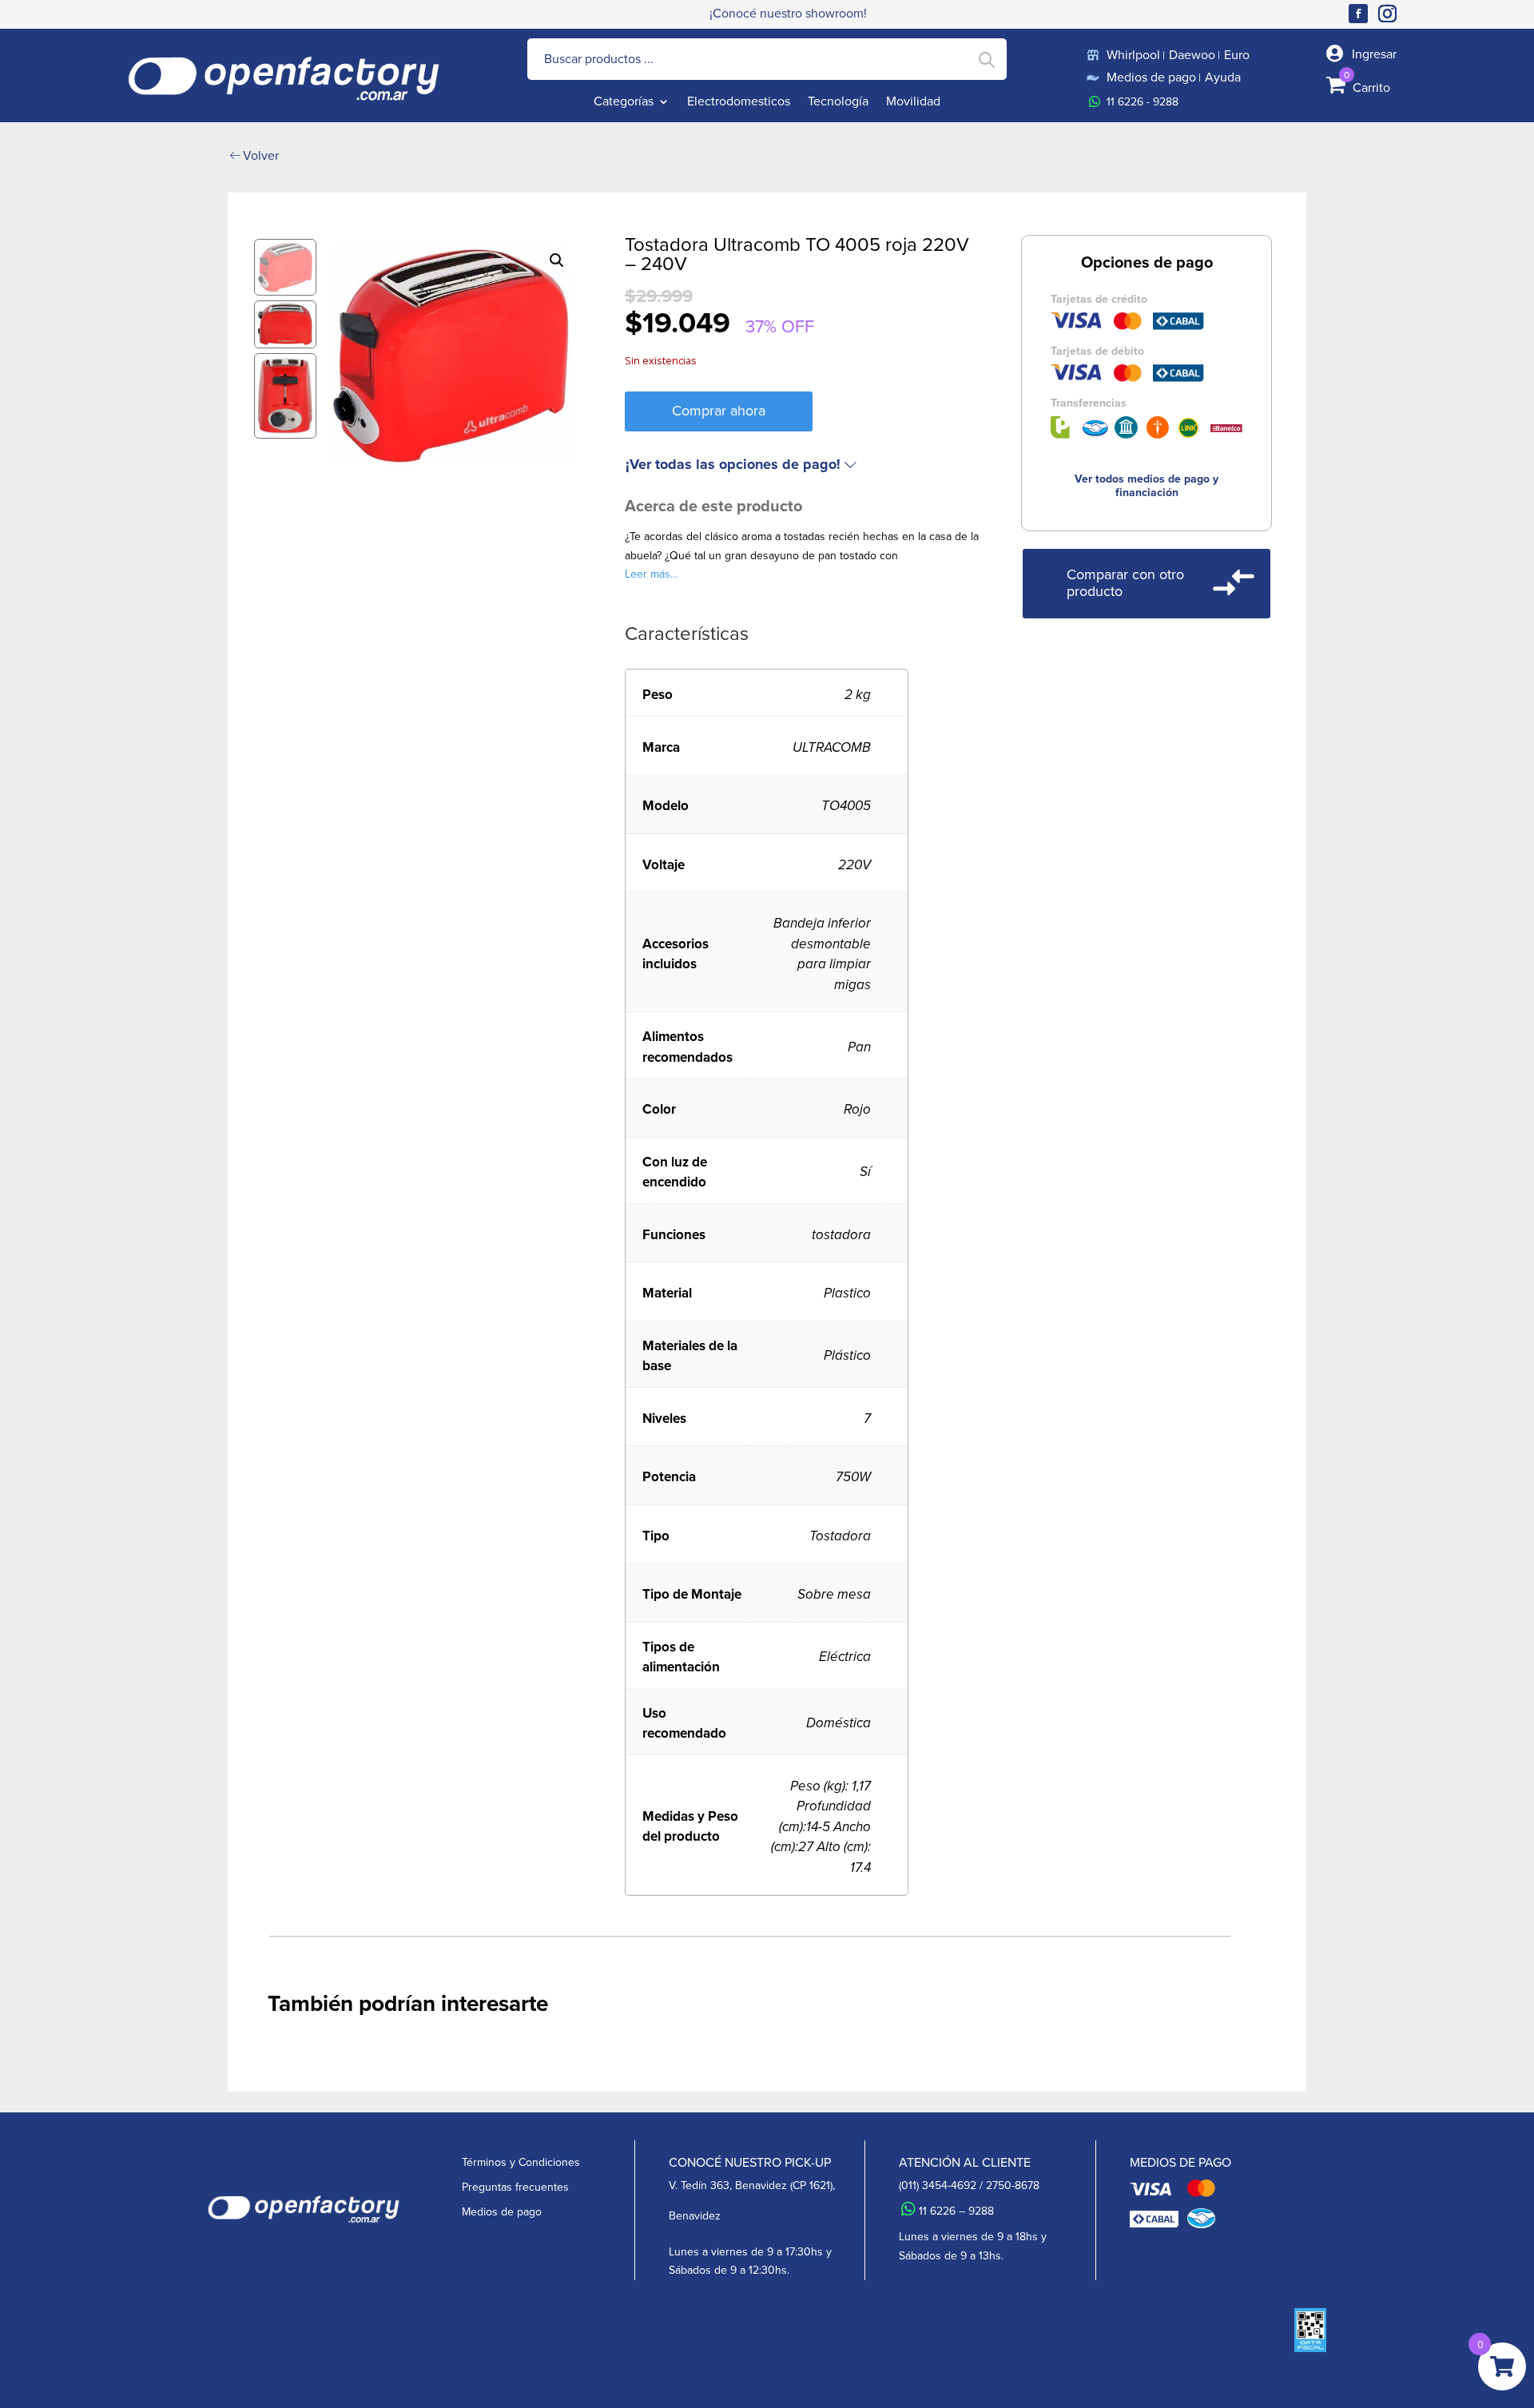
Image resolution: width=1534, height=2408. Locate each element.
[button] (557, 260)
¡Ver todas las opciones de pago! (733, 465)
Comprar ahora (719, 411)
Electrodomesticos (739, 103)
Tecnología (838, 103)
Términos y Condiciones (521, 2162)
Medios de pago (1151, 77)
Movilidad (913, 103)
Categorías (624, 103)
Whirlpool (1133, 55)
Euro (1237, 55)
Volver (261, 155)
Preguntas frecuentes (515, 2187)
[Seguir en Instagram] (1390, 14)
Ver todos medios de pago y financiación (1147, 486)
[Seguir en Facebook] (1358, 14)
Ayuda (1223, 77)
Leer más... (651, 574)
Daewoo (1192, 55)
